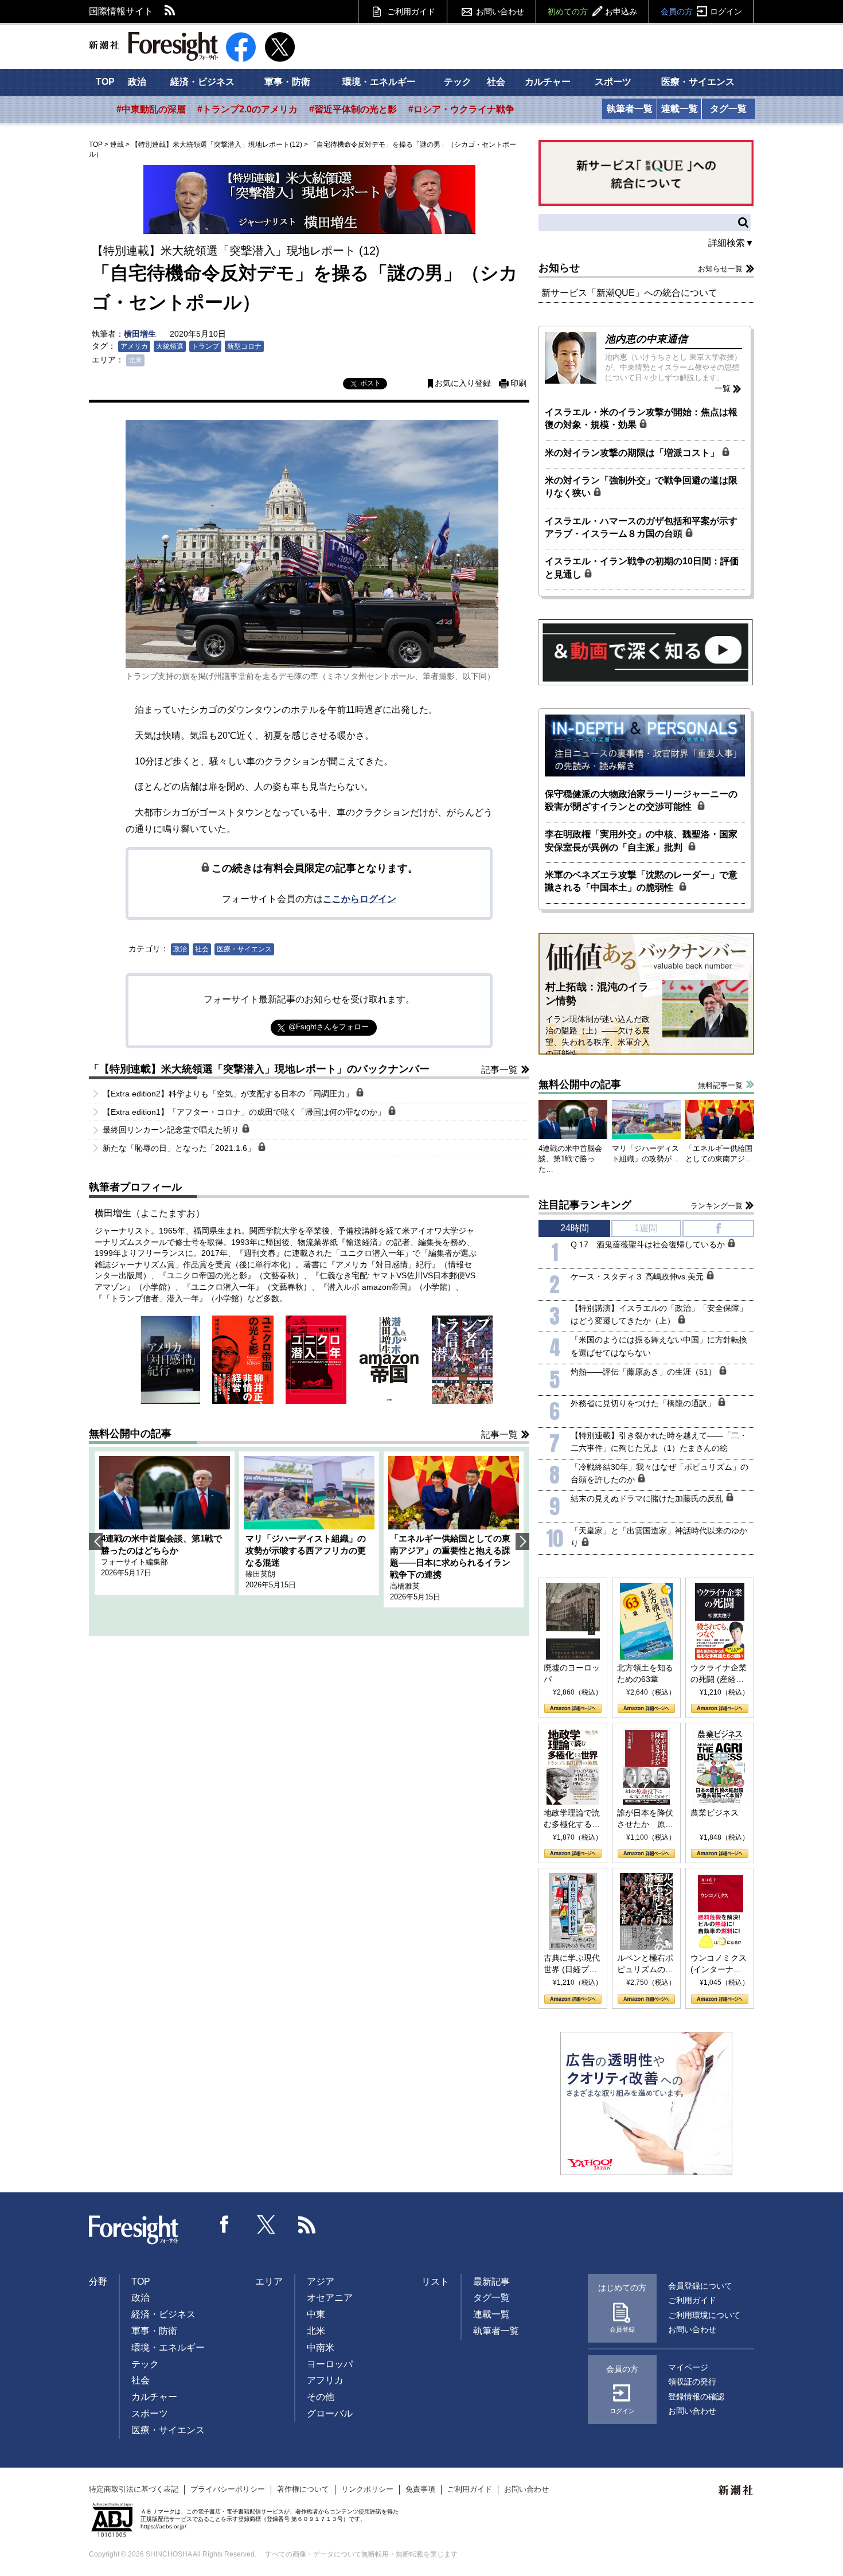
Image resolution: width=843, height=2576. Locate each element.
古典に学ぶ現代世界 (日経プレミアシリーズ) (572, 1964)
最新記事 (491, 2282)
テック (458, 82)
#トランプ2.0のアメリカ (247, 109)
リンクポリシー (367, 2489)
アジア (321, 2282)
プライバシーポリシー (228, 2489)
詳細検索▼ (731, 243)
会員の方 (701, 11)
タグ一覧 (728, 109)
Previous (96, 1541)
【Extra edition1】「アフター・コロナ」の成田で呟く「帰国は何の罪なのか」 (245, 1112)
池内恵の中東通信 (646, 339)
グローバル (330, 2413)
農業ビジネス (715, 1813)
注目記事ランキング (585, 1205)
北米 (135, 360)
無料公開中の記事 (130, 1434)
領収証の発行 (692, 2382)
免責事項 (420, 2489)
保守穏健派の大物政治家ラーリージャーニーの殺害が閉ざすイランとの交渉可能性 (641, 800)
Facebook (225, 2224)
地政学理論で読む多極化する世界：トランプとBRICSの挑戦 (572, 1819)
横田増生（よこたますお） (150, 1213)
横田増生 (140, 334)
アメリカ (134, 346)
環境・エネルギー (379, 82)
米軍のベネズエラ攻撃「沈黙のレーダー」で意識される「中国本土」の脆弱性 (641, 881)
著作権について (303, 2489)
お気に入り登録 (463, 383)
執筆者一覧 (630, 109)
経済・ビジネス (202, 82)
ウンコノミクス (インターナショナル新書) (719, 1964)
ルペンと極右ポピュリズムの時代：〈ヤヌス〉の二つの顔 (645, 1964)
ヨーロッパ (330, 2364)
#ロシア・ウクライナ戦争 (461, 109)
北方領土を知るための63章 (645, 1673)
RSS (170, 11)
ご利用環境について (704, 2315)
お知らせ (559, 268)
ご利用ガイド (411, 11)
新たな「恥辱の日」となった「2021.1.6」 (180, 1148)
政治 (137, 82)
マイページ (688, 2367)
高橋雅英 (405, 1586)
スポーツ (613, 82)
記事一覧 (499, 1070)
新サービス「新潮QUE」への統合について (629, 293)
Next (522, 1541)
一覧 (723, 388)
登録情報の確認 (696, 2397)
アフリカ (325, 2380)
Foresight (134, 2230)
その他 (321, 2397)
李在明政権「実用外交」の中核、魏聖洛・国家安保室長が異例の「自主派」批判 (641, 840)
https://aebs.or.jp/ (163, 2526)
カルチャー (548, 82)
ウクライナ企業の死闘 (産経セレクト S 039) (719, 1674)
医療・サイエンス (698, 82)
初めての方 (592, 11)
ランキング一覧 (717, 1206)
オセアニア (330, 2298)
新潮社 (736, 2491)
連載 (117, 145)
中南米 (321, 2347)
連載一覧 (680, 109)
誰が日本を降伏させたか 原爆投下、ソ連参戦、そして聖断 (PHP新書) (645, 1819)
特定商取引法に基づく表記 (134, 2489)
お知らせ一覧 (720, 269)
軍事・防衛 (287, 82)
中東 (316, 2314)
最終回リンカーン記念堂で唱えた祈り (172, 1130)
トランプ (205, 346)
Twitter (266, 2224)
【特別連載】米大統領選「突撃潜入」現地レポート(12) (217, 145)
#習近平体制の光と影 (353, 109)
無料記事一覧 (720, 1085)
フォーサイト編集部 (134, 1562)
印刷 (518, 383)
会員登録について (700, 2286)
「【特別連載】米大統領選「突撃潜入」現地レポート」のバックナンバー (259, 1069)
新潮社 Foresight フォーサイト (153, 46)
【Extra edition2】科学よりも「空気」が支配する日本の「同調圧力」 (229, 1094)
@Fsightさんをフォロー (329, 1027)
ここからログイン (360, 899)
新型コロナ (244, 346)
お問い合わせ (500, 11)
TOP (105, 82)
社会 (496, 82)
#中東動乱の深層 (151, 109)
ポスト (370, 383)
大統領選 (170, 346)
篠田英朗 (260, 1574)
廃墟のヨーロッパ (572, 1673)
